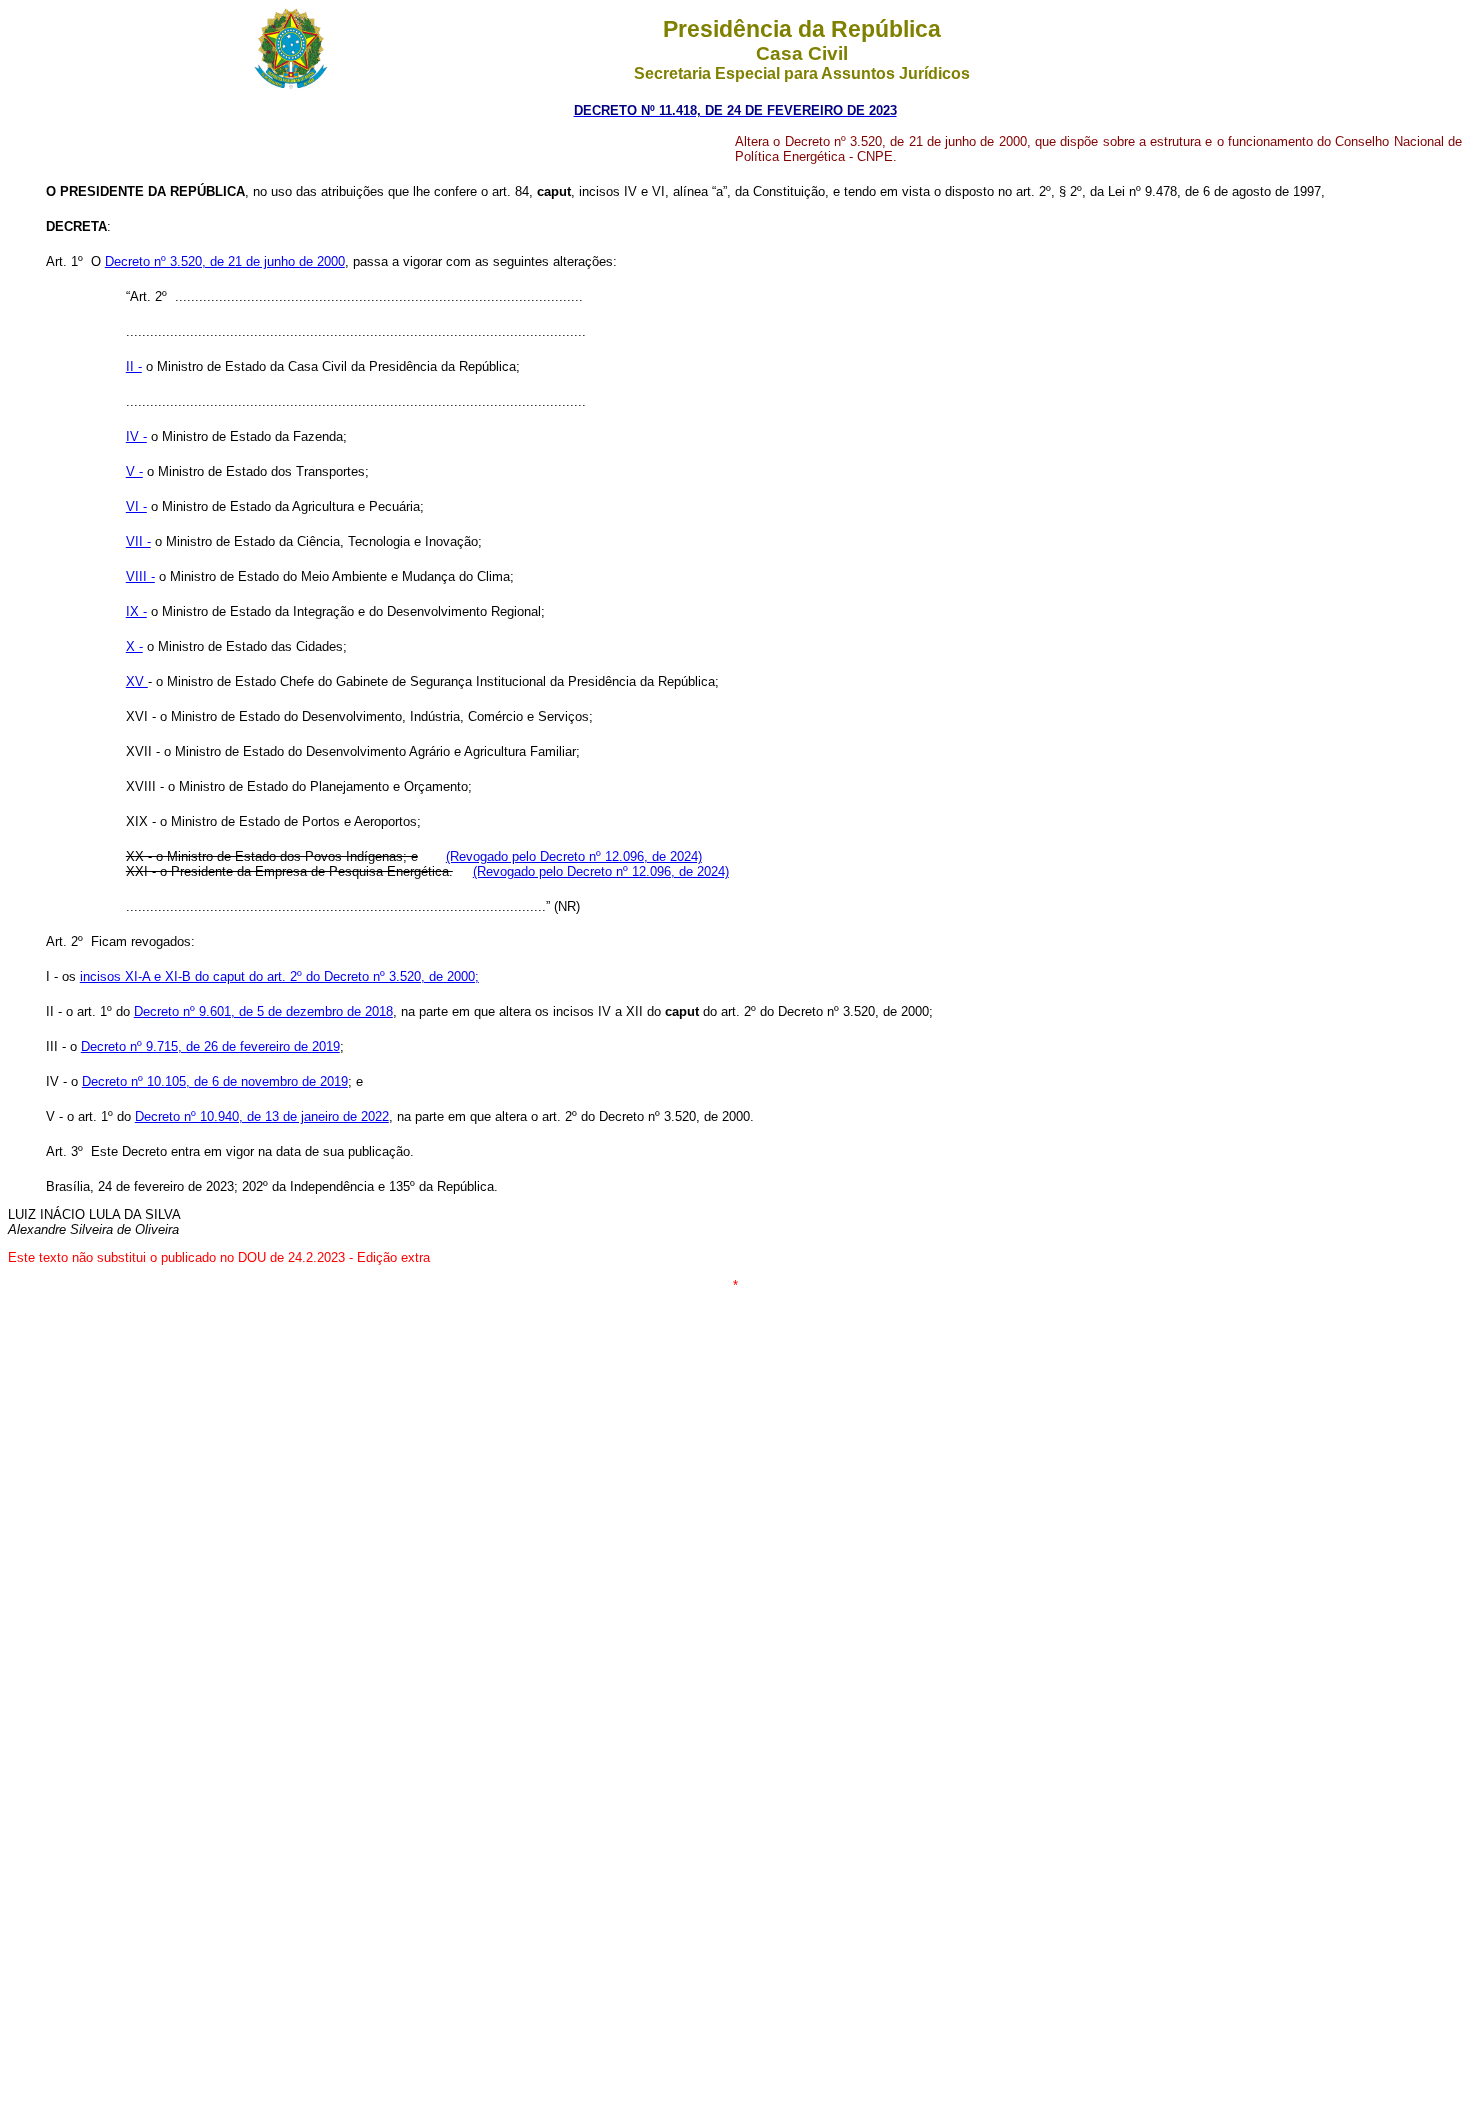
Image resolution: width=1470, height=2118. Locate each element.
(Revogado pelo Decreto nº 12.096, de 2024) (574, 856)
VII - (138, 541)
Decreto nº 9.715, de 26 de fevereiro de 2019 (210, 1046)
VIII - (140, 576)
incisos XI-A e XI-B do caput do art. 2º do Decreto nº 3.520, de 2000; (279, 976)
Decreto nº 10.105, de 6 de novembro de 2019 (215, 1081)
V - (134, 471)
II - (134, 366)
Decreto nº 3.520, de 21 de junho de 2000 (225, 261)
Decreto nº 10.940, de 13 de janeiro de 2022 (262, 1116)
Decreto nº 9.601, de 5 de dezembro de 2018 (263, 1011)
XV (137, 681)
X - (134, 646)
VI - (136, 506)
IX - (136, 611)
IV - (136, 436)
